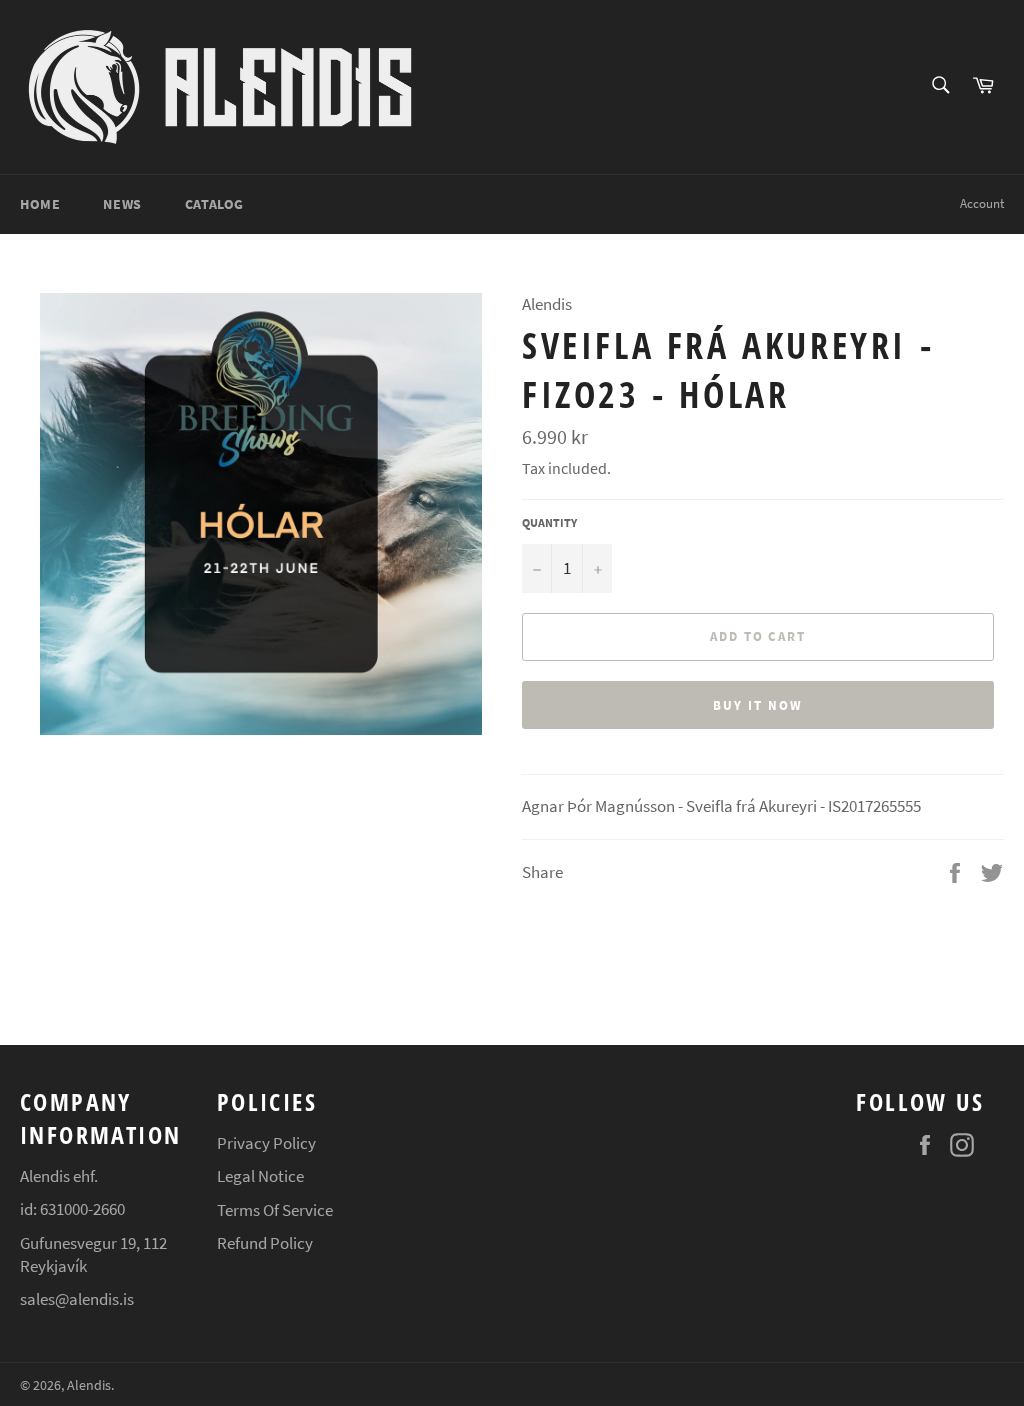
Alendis (89, 1385)
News (122, 204)
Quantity (549, 522)
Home (40, 204)
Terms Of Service (275, 1210)
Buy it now (758, 705)
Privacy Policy (266, 1143)
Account (982, 203)
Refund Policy (265, 1243)
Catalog (214, 204)
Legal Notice (260, 1176)
